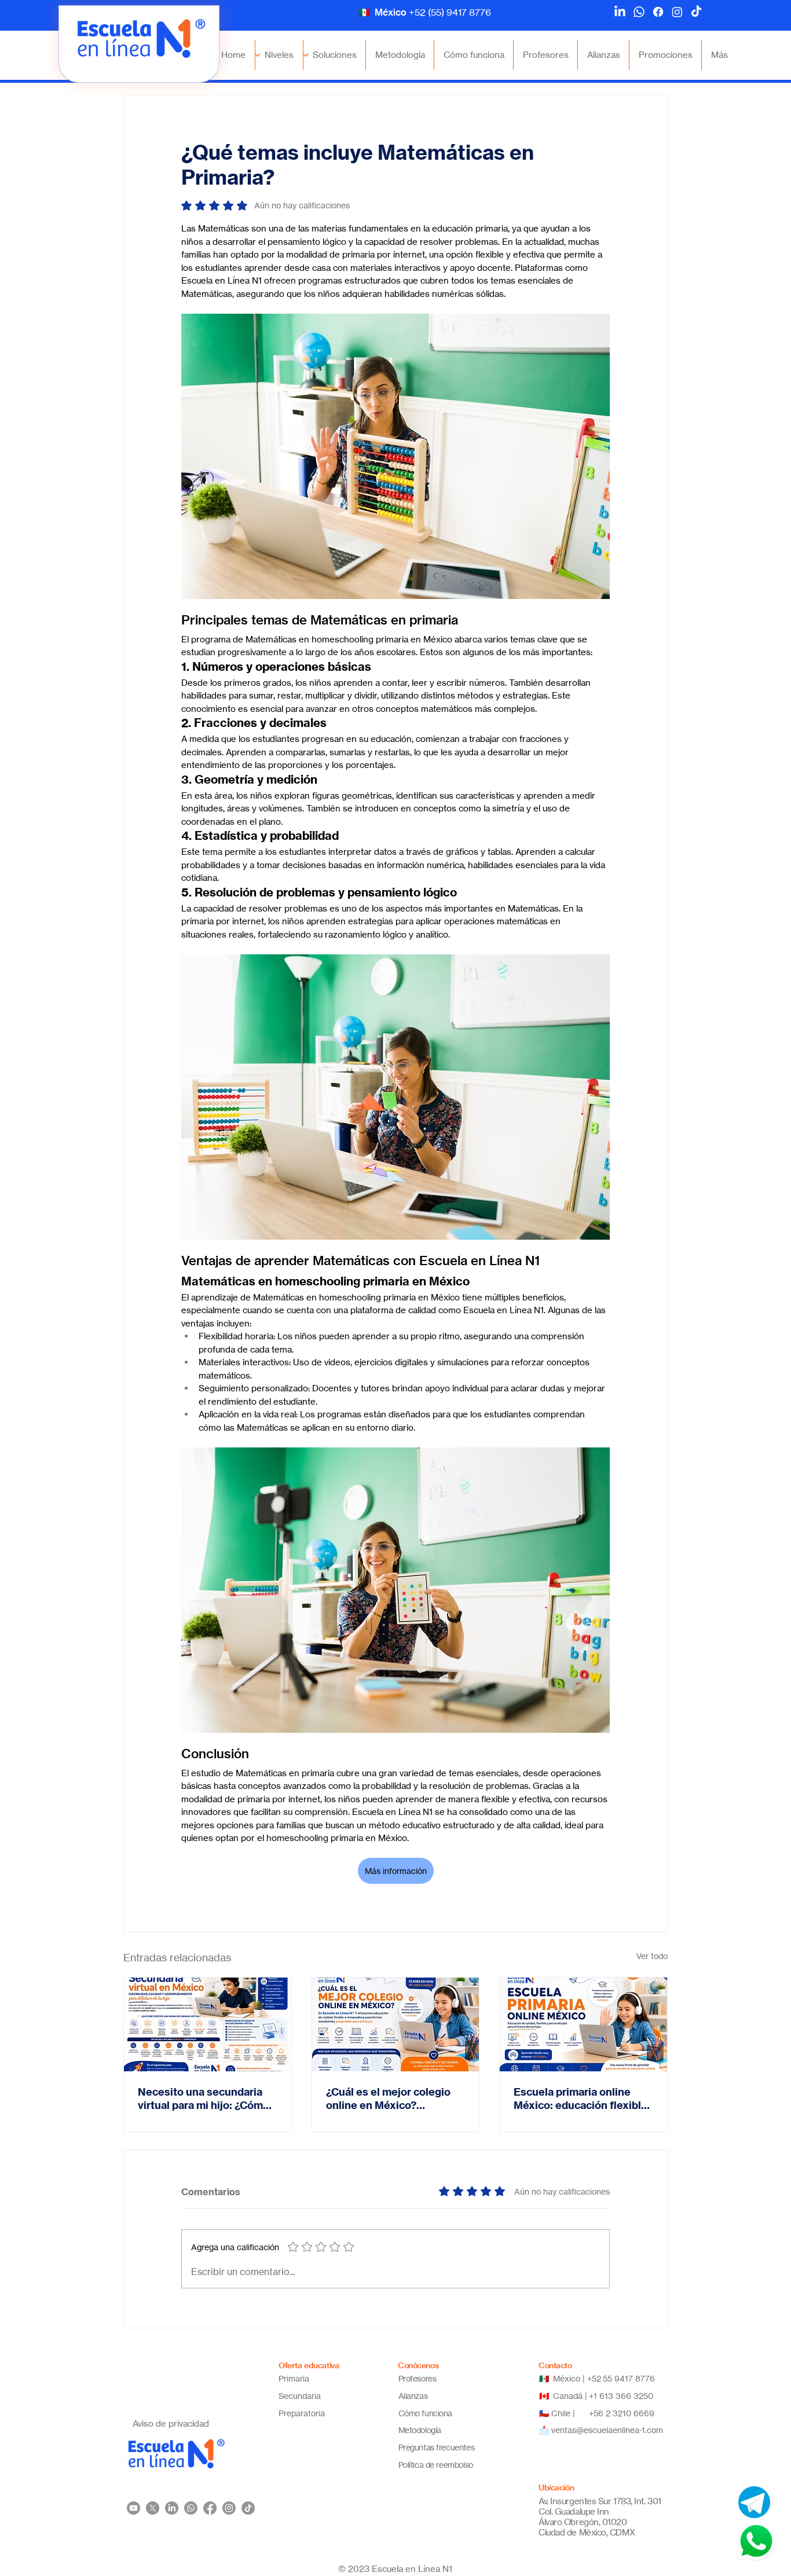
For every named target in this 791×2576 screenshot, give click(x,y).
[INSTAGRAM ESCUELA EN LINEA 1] (229, 2508)
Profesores (418, 2378)
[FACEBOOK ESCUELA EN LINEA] (658, 12)
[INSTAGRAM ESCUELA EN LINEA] (677, 12)
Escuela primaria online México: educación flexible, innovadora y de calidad (582, 2099)
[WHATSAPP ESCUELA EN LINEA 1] (191, 2508)
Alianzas (413, 2396)
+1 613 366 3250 (621, 2396)
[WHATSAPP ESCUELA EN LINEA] (639, 12)
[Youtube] (133, 2508)
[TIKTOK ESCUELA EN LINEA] (696, 12)
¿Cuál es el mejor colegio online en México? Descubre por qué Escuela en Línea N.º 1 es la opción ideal (392, 2099)
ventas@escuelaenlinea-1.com (607, 2430)
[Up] (306, 55)
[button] (279, 55)
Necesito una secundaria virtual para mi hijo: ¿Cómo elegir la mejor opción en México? (204, 2099)
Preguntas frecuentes (437, 2447)
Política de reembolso (436, 2465)
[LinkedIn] (620, 12)
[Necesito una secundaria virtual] (208, 2024)
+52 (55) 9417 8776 (450, 12)
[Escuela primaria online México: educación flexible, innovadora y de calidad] (583, 2024)
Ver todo (652, 1956)
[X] (153, 2508)
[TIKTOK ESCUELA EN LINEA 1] (248, 2508)
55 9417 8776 (630, 2378)
